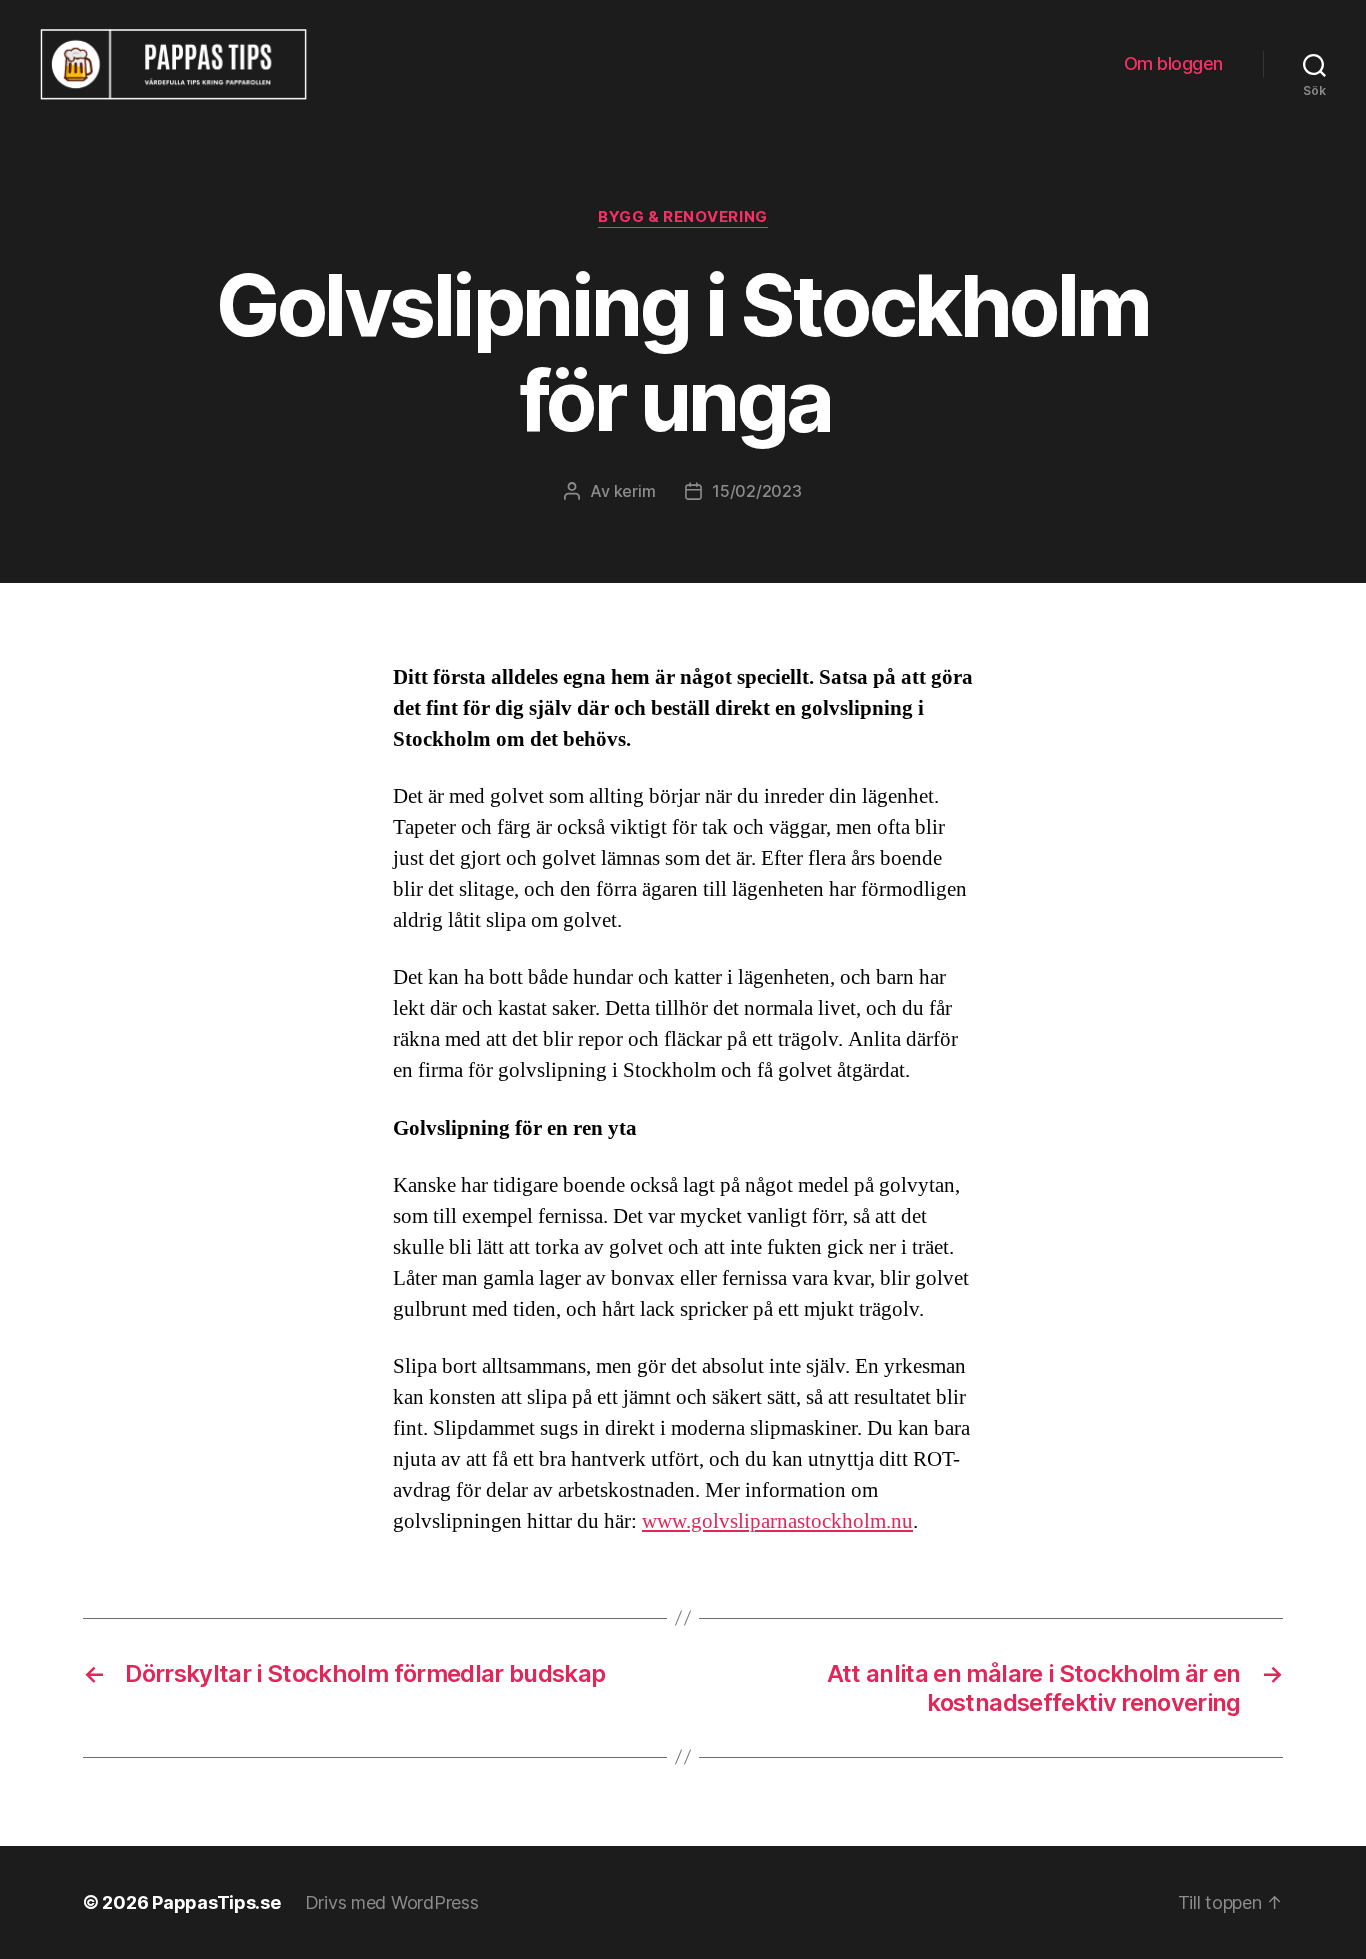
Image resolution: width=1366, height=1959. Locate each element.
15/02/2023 (756, 491)
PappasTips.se (216, 1902)
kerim (635, 491)
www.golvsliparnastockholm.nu (777, 1521)
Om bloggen (1173, 63)
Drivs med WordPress (392, 1902)
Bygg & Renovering (682, 217)
